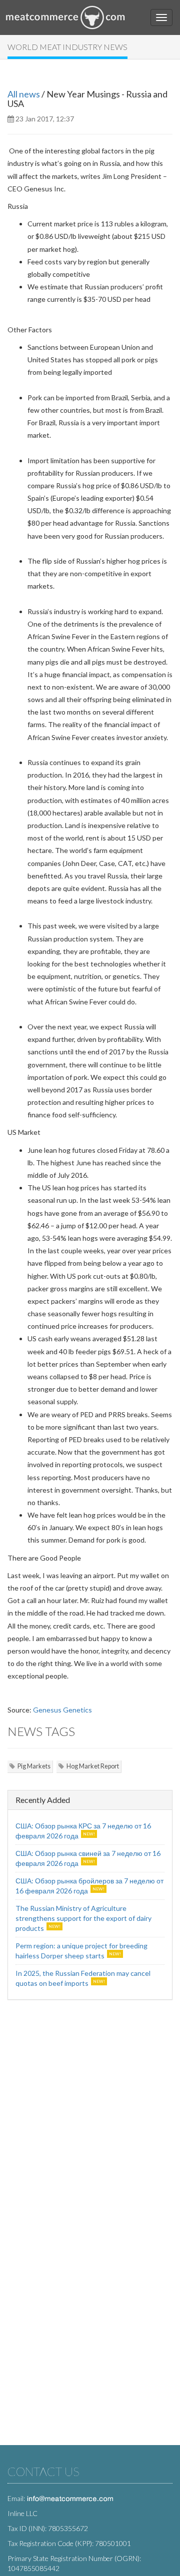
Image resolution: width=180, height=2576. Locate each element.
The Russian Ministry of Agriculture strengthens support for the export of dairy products (83, 1918)
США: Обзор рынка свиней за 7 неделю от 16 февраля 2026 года (88, 1858)
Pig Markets (34, 1766)
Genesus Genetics (62, 1710)
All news (24, 94)
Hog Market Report (93, 1766)
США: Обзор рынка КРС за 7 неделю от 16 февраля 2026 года (83, 1831)
